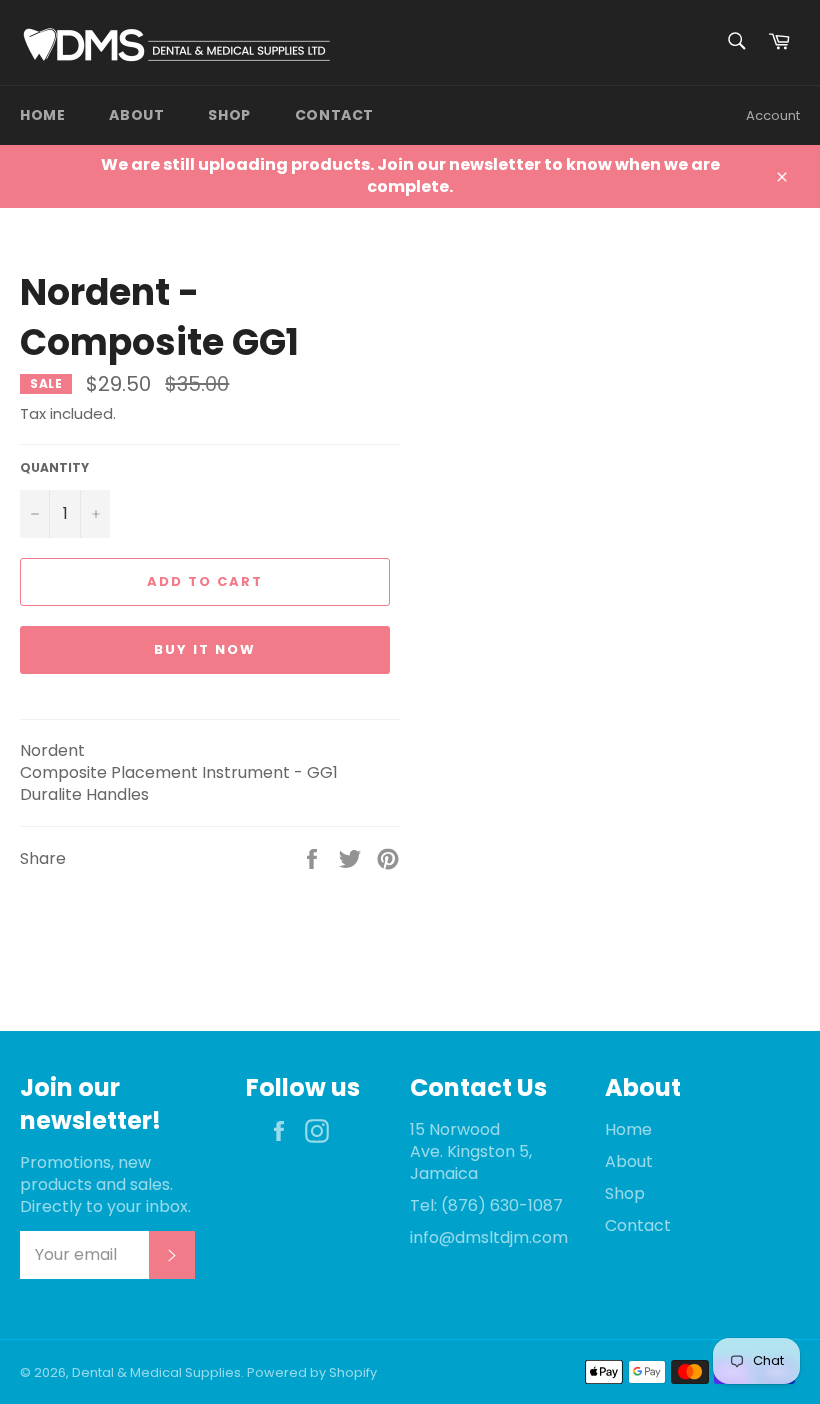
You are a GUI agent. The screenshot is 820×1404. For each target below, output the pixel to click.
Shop (229, 115)
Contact (334, 115)
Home (42, 115)
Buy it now (205, 649)
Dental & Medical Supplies (156, 1372)
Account (773, 115)
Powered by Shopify (312, 1372)
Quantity (54, 468)
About (136, 115)
